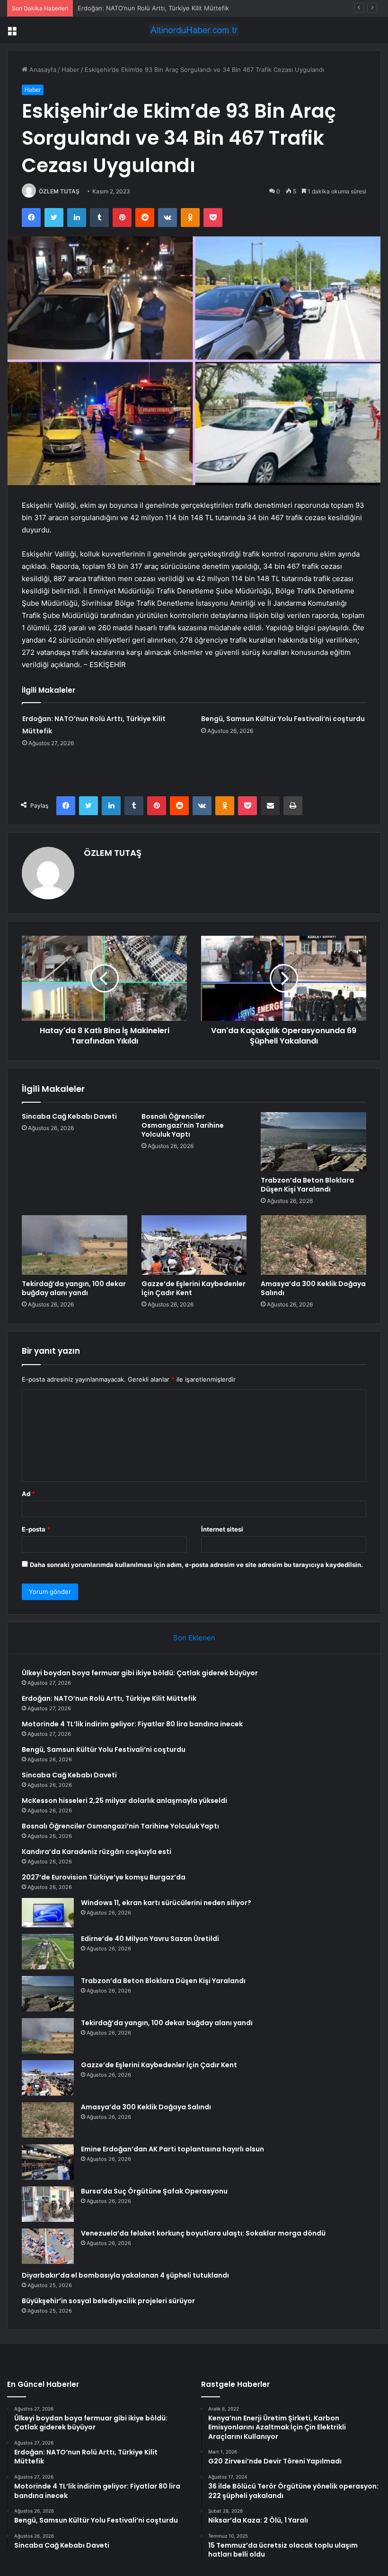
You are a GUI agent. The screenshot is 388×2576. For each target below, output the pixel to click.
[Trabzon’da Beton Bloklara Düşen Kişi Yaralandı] (313, 1142)
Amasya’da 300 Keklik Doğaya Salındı (313, 1288)
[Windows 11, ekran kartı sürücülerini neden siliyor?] (48, 1913)
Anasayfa (42, 70)
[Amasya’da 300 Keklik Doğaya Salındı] (313, 1245)
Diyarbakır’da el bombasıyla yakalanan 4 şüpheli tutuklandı (125, 2275)
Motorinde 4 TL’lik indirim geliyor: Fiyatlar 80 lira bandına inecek (171, 8)
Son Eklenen (194, 1638)
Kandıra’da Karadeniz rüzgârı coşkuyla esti (97, 1852)
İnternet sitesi (222, 1529)
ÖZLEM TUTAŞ (59, 191)
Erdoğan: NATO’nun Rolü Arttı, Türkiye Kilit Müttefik (109, 1698)
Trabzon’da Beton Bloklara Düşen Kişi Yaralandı (307, 1185)
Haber (71, 70)
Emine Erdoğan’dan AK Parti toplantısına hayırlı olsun (172, 2149)
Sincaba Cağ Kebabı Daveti (69, 1116)
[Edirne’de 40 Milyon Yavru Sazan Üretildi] (48, 1952)
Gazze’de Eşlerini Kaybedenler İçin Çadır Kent (194, 1288)
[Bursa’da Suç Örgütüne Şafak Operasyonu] (48, 2204)
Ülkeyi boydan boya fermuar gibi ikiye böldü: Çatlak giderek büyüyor (140, 1673)
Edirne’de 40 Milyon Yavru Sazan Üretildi (150, 1939)
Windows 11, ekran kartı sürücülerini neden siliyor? (166, 1903)
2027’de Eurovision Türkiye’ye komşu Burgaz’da (104, 1877)
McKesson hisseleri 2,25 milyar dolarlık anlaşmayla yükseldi (124, 1801)
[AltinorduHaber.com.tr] (194, 30)
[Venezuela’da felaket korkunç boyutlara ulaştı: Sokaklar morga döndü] (48, 2246)
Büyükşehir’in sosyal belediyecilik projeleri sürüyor (108, 2301)
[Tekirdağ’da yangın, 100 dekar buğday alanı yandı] (75, 1245)
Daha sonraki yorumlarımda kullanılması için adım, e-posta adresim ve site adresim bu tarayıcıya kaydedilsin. (196, 1565)
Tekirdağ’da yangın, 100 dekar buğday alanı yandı (74, 1288)
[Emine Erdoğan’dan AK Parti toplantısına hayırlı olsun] (48, 2162)
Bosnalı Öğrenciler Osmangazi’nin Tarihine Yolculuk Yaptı (183, 1125)
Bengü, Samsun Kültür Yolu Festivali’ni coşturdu (283, 719)
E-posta (36, 1529)
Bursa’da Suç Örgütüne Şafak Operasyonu (154, 2191)
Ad (28, 1494)
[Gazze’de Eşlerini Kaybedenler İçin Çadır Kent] (194, 1245)
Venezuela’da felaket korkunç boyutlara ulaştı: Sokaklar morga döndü (203, 2233)
